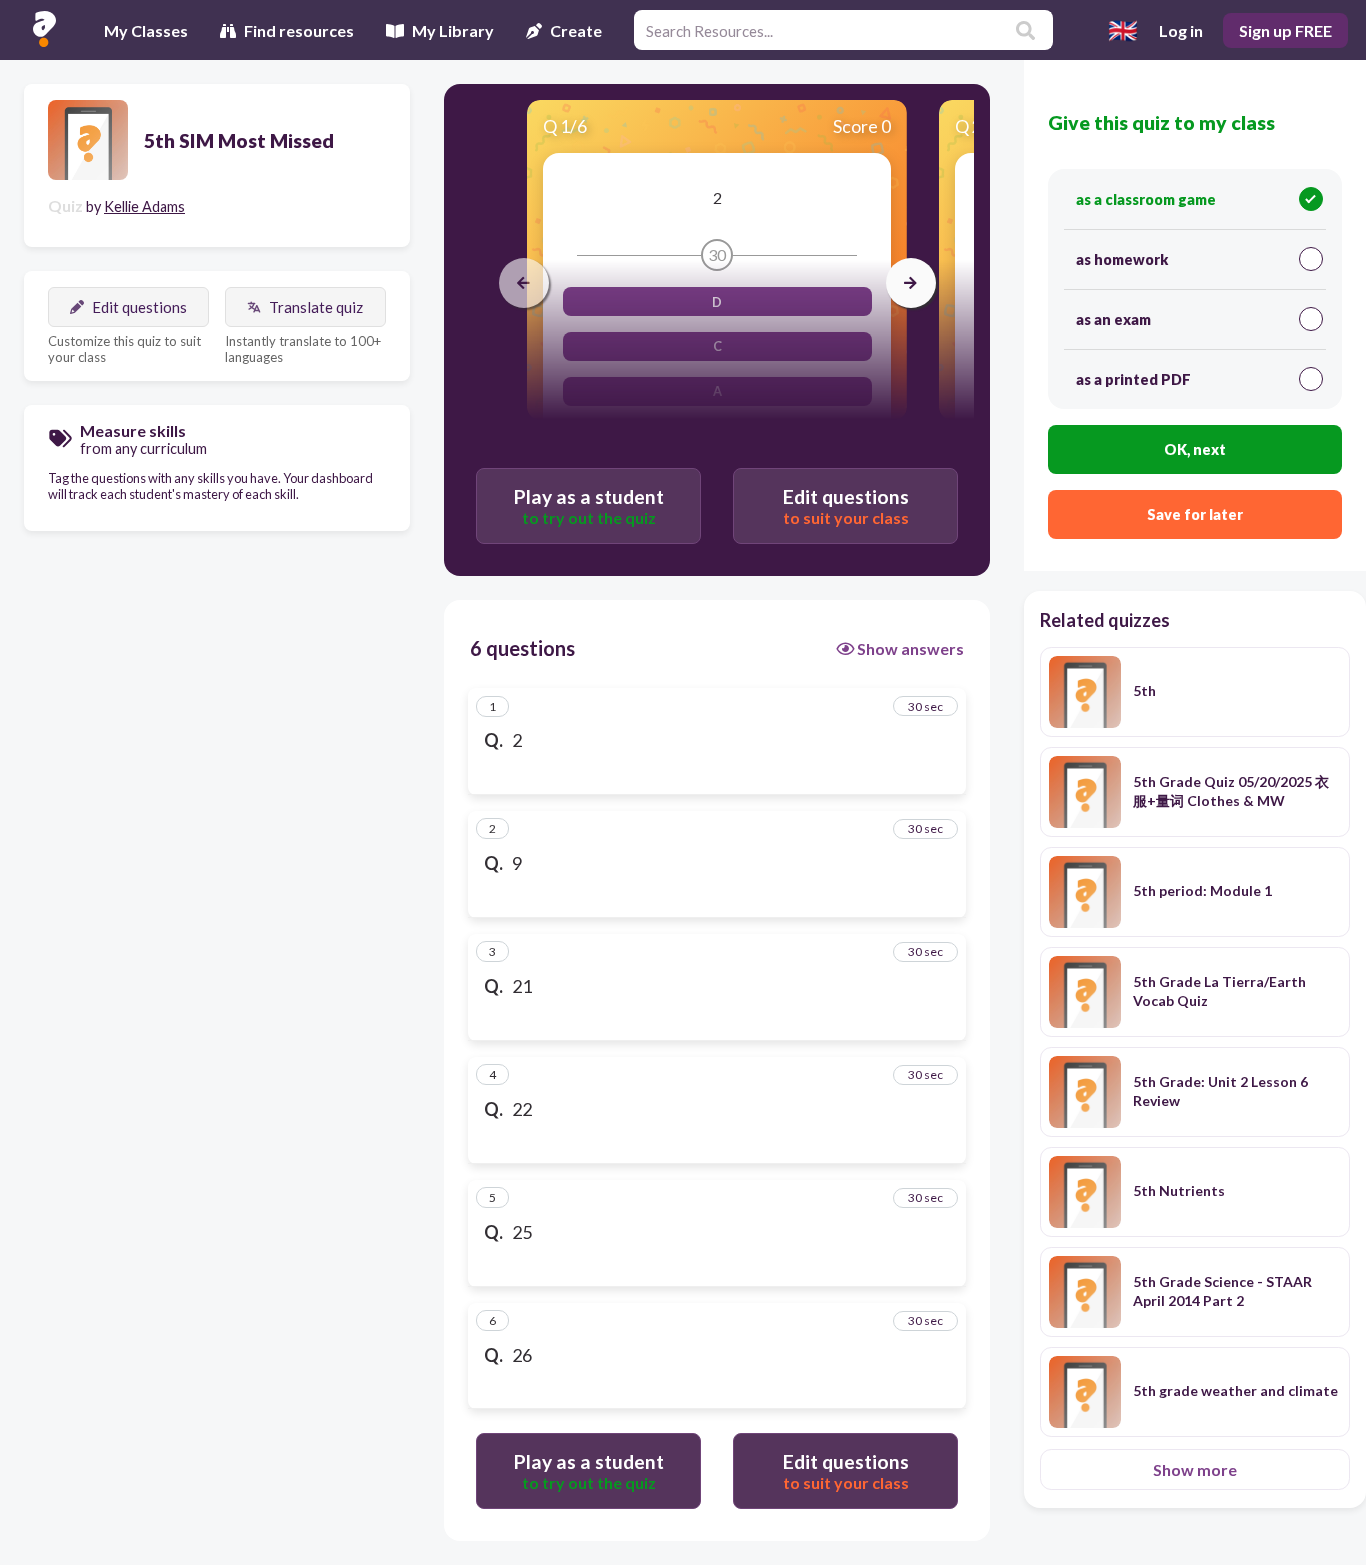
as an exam (1113, 319)
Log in (1181, 30)
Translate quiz (316, 307)
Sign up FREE (1285, 30)
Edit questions (139, 307)
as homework (1122, 259)
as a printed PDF (1133, 379)
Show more (1195, 1469)
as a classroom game (1146, 199)
